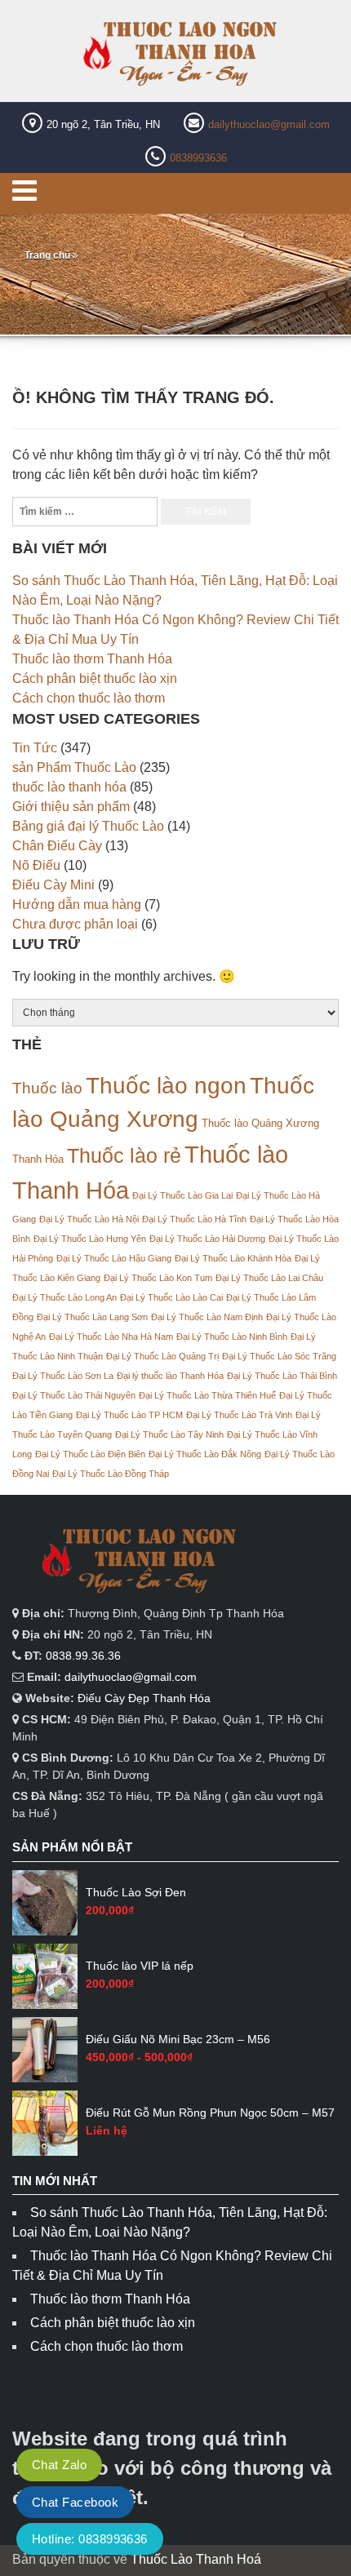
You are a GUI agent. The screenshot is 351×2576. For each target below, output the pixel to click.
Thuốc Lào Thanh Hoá (196, 2559)
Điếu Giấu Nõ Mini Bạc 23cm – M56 (178, 2039)
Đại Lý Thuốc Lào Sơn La (63, 1376)
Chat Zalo (59, 2465)
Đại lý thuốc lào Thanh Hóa (170, 1376)
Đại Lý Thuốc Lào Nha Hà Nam (111, 1337)
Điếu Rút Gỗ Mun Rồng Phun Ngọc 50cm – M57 (210, 2113)
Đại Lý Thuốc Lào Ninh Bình (232, 1337)
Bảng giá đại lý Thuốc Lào (88, 826)
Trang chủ (47, 255)
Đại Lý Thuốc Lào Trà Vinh (239, 1415)
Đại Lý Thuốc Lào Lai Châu (269, 1278)
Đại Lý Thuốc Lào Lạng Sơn (92, 1317)
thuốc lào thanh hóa (69, 787)
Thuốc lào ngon (166, 1085)
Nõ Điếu (36, 865)
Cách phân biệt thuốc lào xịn (95, 678)
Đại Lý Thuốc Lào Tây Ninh (169, 1434)
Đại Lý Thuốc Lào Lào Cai (171, 1297)
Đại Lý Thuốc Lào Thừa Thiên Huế (207, 1395)
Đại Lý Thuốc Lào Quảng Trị (162, 1356)
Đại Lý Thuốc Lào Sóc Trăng (279, 1356)
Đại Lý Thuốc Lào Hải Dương (207, 1239)
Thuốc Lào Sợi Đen (136, 1892)
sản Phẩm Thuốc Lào (74, 767)
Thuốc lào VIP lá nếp (140, 1966)
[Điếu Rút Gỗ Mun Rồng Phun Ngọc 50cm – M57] (45, 2123)
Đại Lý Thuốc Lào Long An (64, 1297)
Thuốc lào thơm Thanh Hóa (92, 659)
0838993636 (198, 158)
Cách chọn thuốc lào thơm (89, 698)
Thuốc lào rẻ (124, 1155)
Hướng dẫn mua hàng (77, 904)
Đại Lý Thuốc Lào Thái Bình (282, 1376)
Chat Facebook (75, 2502)
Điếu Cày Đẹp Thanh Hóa (144, 1698)
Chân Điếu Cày (57, 846)
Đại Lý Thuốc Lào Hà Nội (89, 1219)
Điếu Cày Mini (53, 885)
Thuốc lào (47, 1088)
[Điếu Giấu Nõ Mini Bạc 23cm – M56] (45, 2050)
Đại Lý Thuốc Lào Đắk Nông (205, 1454)
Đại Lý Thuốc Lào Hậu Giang (114, 1258)
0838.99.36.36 (83, 1656)
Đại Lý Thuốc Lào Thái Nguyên (74, 1395)
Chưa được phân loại (75, 924)
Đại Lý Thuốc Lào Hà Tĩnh (194, 1219)
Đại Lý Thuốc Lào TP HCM (129, 1415)
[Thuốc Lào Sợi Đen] (45, 1903)
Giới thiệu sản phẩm (71, 807)
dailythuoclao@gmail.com (269, 124)
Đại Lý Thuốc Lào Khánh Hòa (233, 1258)
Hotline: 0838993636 (90, 2539)
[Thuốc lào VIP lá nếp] (45, 1976)
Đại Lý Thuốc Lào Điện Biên (90, 1454)
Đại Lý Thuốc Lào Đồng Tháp (111, 1474)
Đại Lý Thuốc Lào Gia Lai (182, 1195)
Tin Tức (35, 748)
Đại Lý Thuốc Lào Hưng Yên (90, 1239)
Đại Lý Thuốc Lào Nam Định (207, 1317)
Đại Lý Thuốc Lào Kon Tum (158, 1278)
